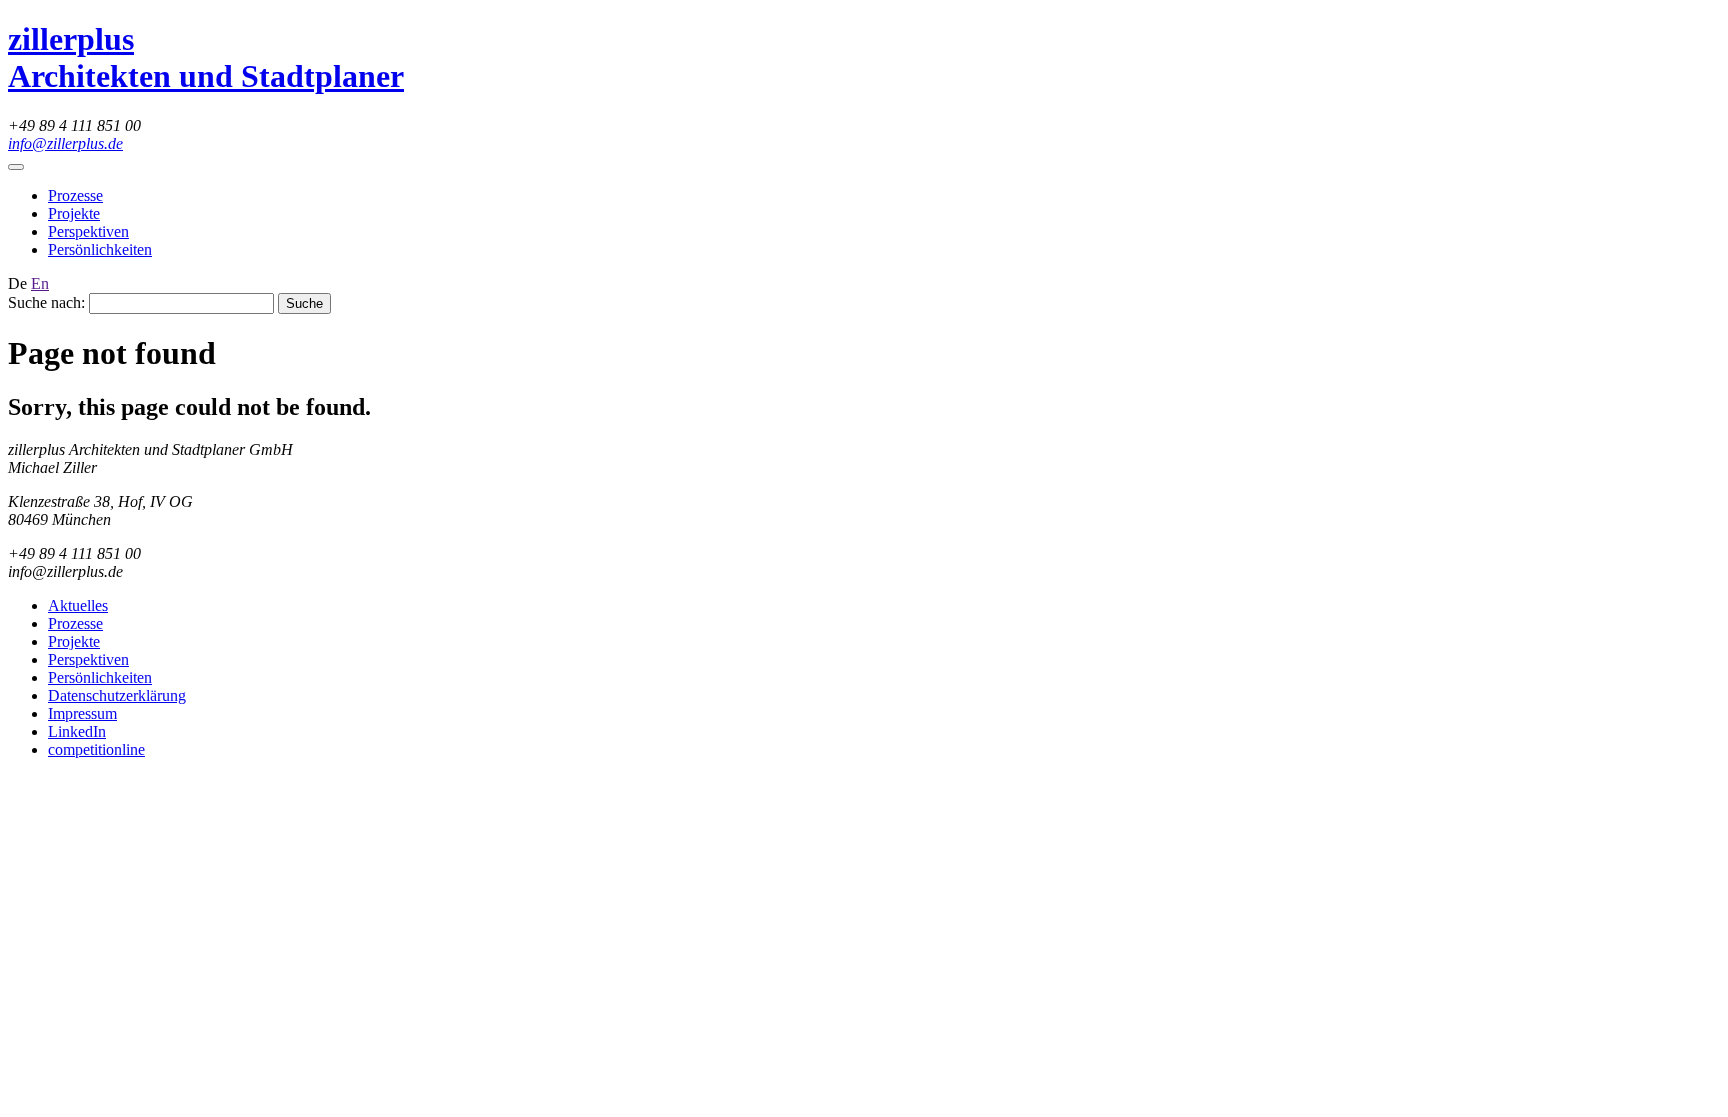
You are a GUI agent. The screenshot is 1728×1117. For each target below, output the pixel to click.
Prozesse (75, 195)
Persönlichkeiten (100, 249)
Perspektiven (88, 231)
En (40, 283)
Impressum (82, 713)
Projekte (74, 213)
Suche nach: (46, 302)
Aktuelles (78, 605)
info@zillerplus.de (65, 143)
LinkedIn (77, 731)
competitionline (96, 749)
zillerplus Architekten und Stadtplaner (206, 57)
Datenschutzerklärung (117, 695)
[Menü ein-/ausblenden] (16, 167)
